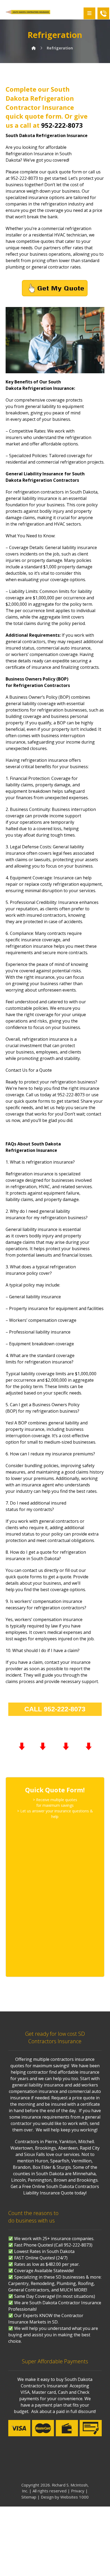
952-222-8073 (62, 125)
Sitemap (29, 2497)
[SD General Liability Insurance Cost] (28, 12)
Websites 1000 (74, 2497)
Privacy (78, 2491)
